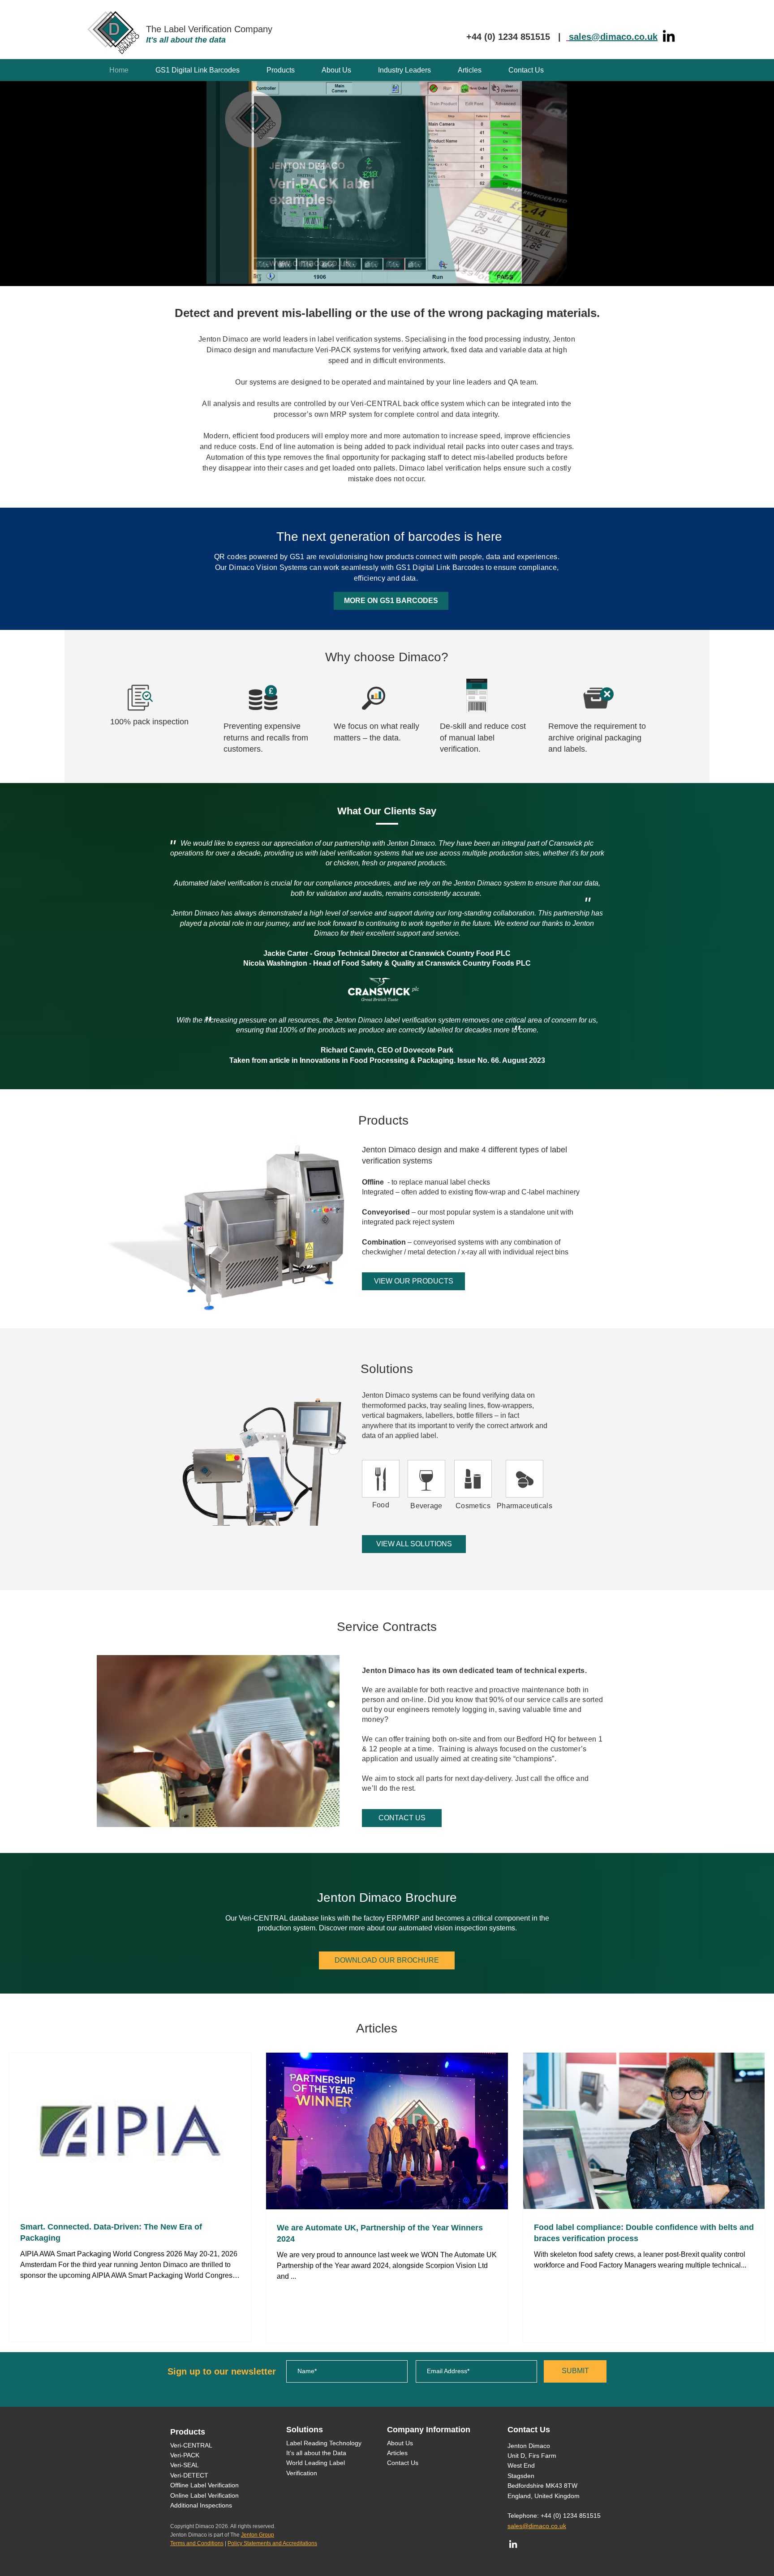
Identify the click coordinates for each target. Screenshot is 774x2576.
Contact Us (403, 2463)
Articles (397, 2453)
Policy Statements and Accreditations (272, 2543)
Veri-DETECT (189, 2475)
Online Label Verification (204, 2495)
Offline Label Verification (204, 2485)
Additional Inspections (201, 2505)
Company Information (429, 2430)
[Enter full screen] (575, 272)
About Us (400, 2443)
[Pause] (198, 272)
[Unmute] (214, 272)
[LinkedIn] (669, 36)
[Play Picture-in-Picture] (559, 272)
